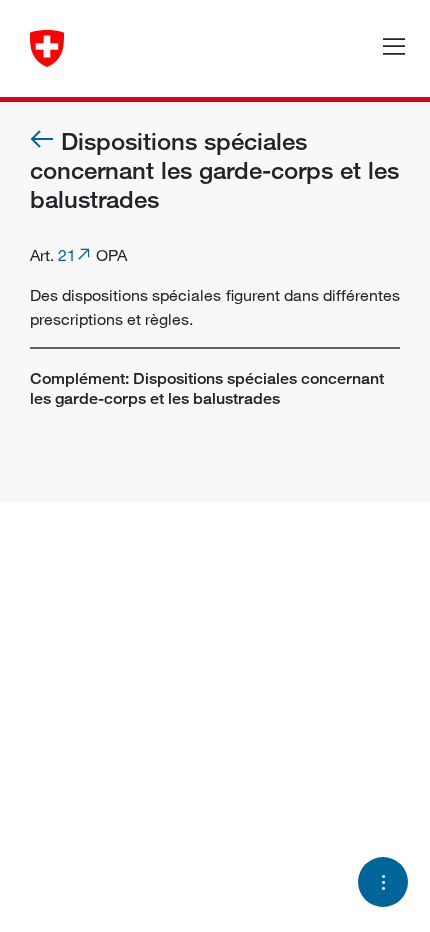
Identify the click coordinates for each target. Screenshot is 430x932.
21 (67, 255)
